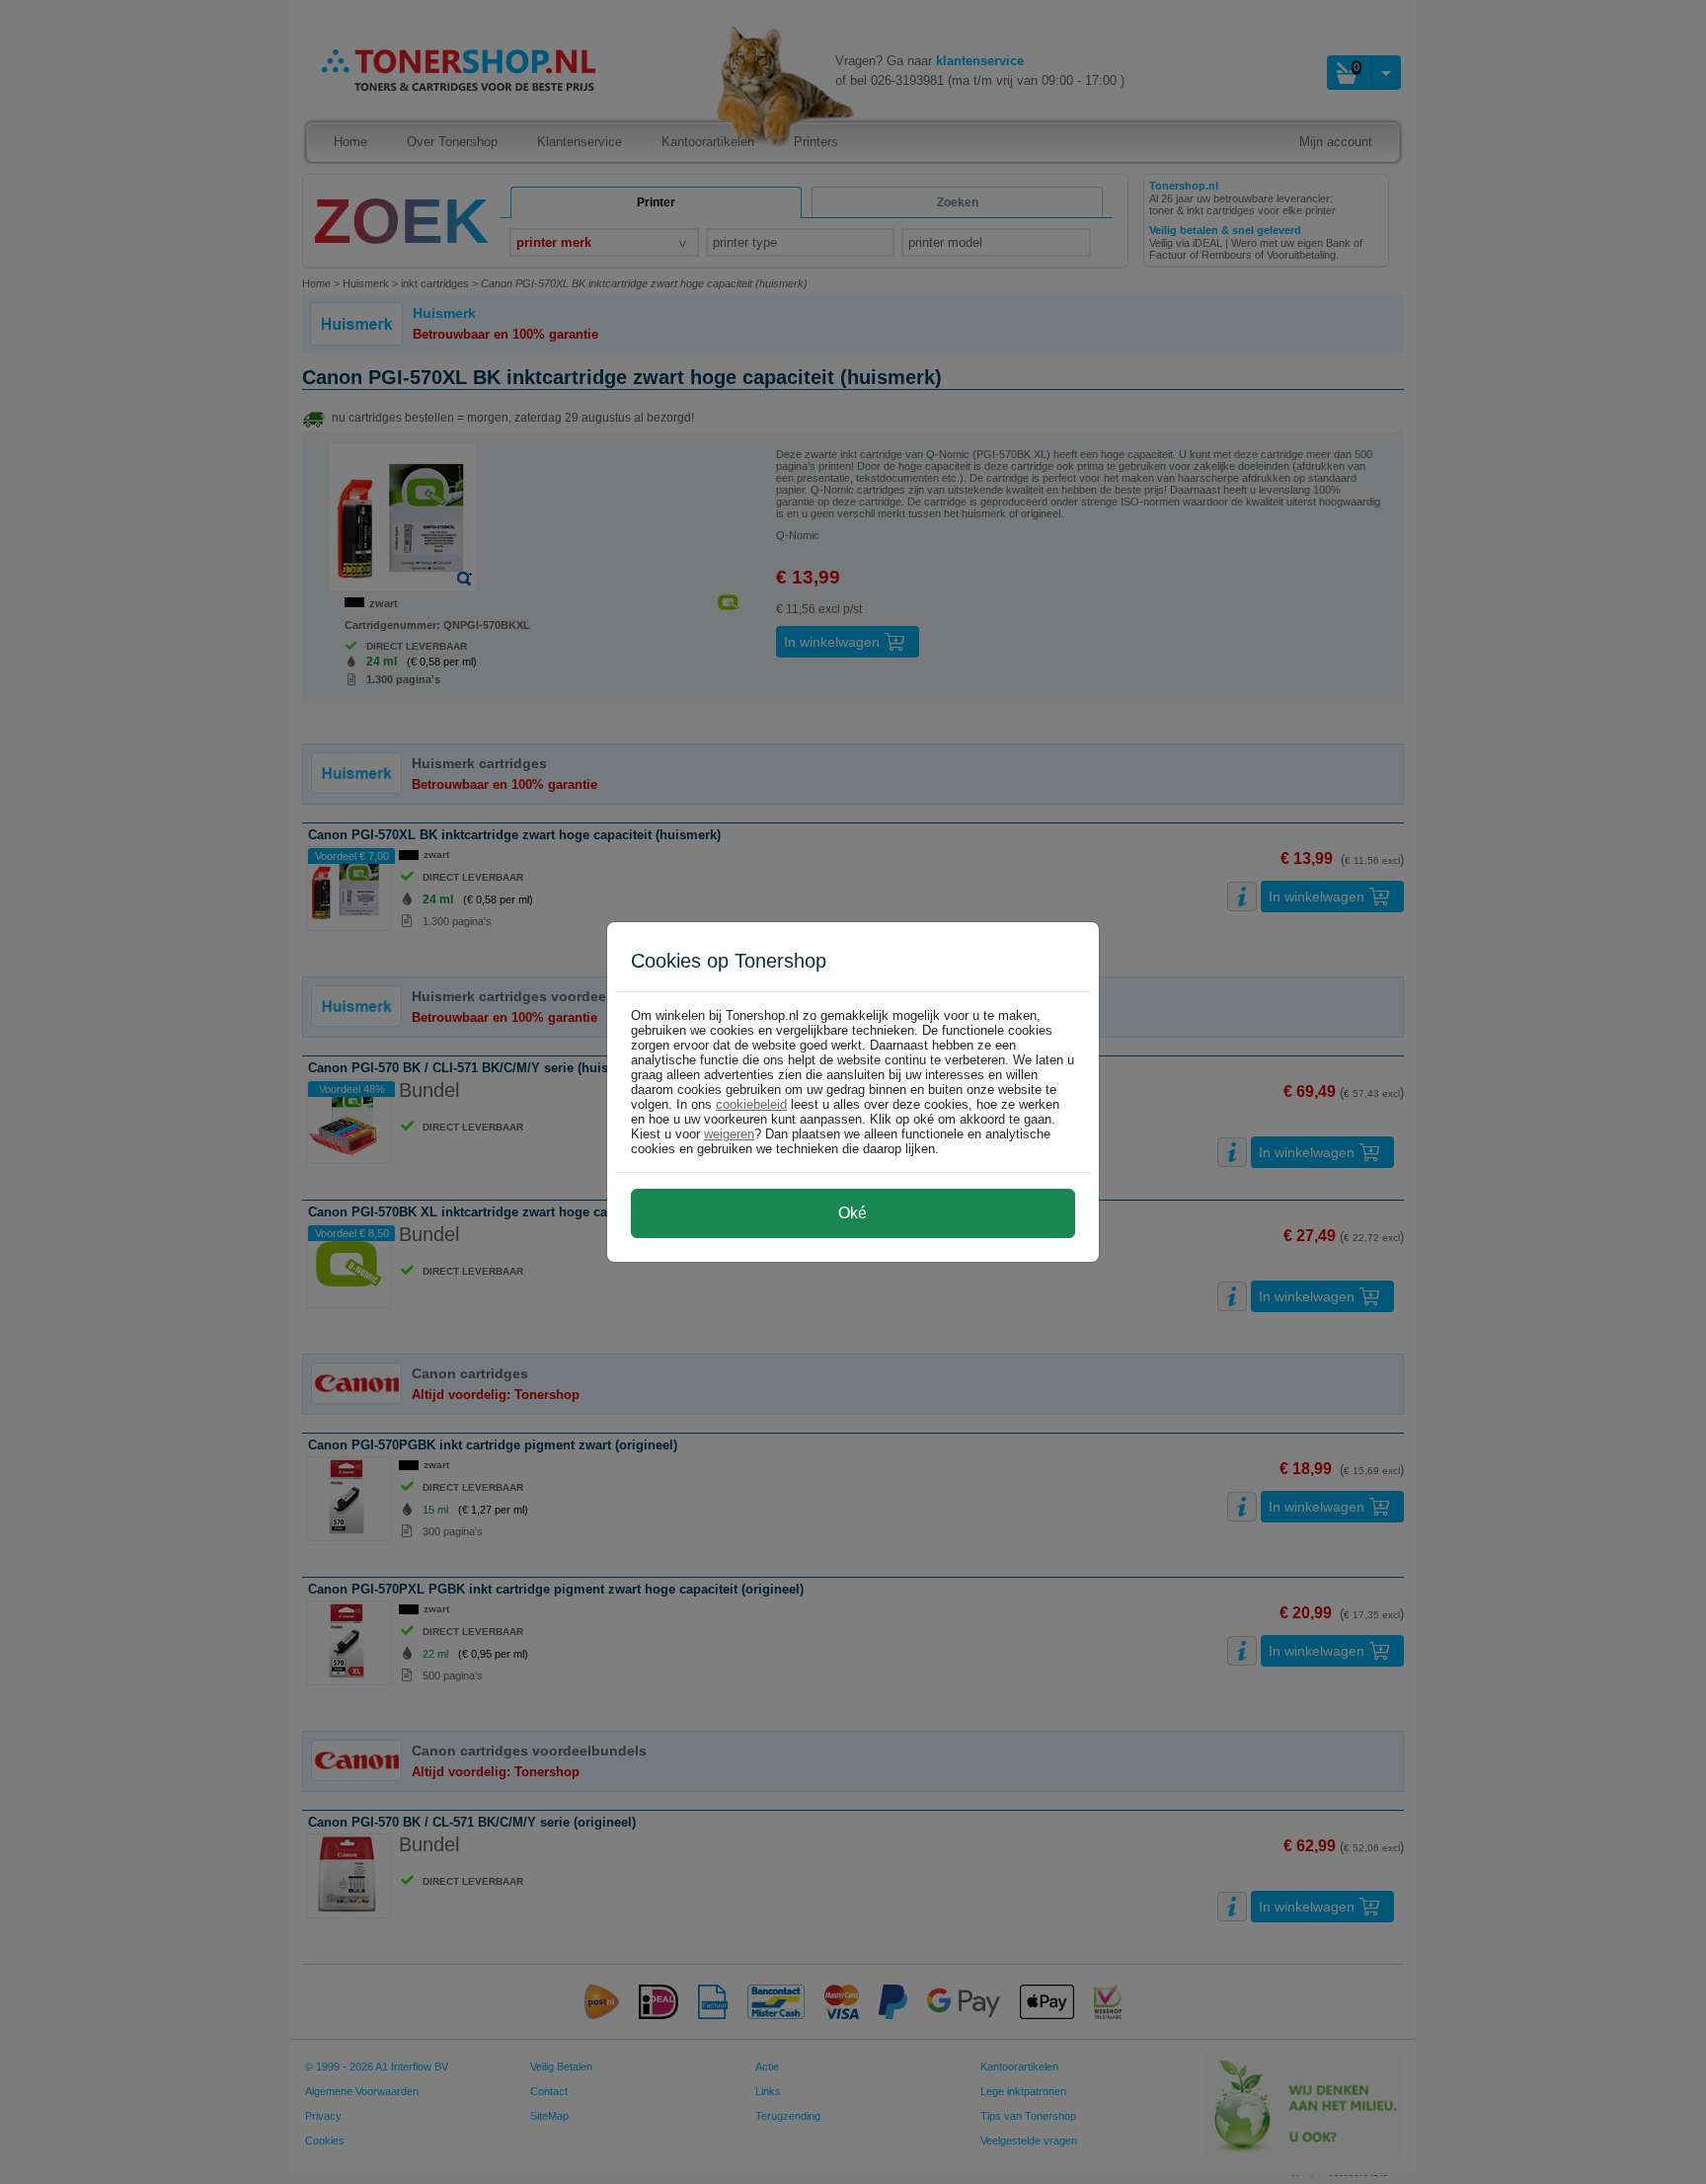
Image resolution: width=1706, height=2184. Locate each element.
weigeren (729, 1134)
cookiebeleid (751, 1104)
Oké (853, 1213)
